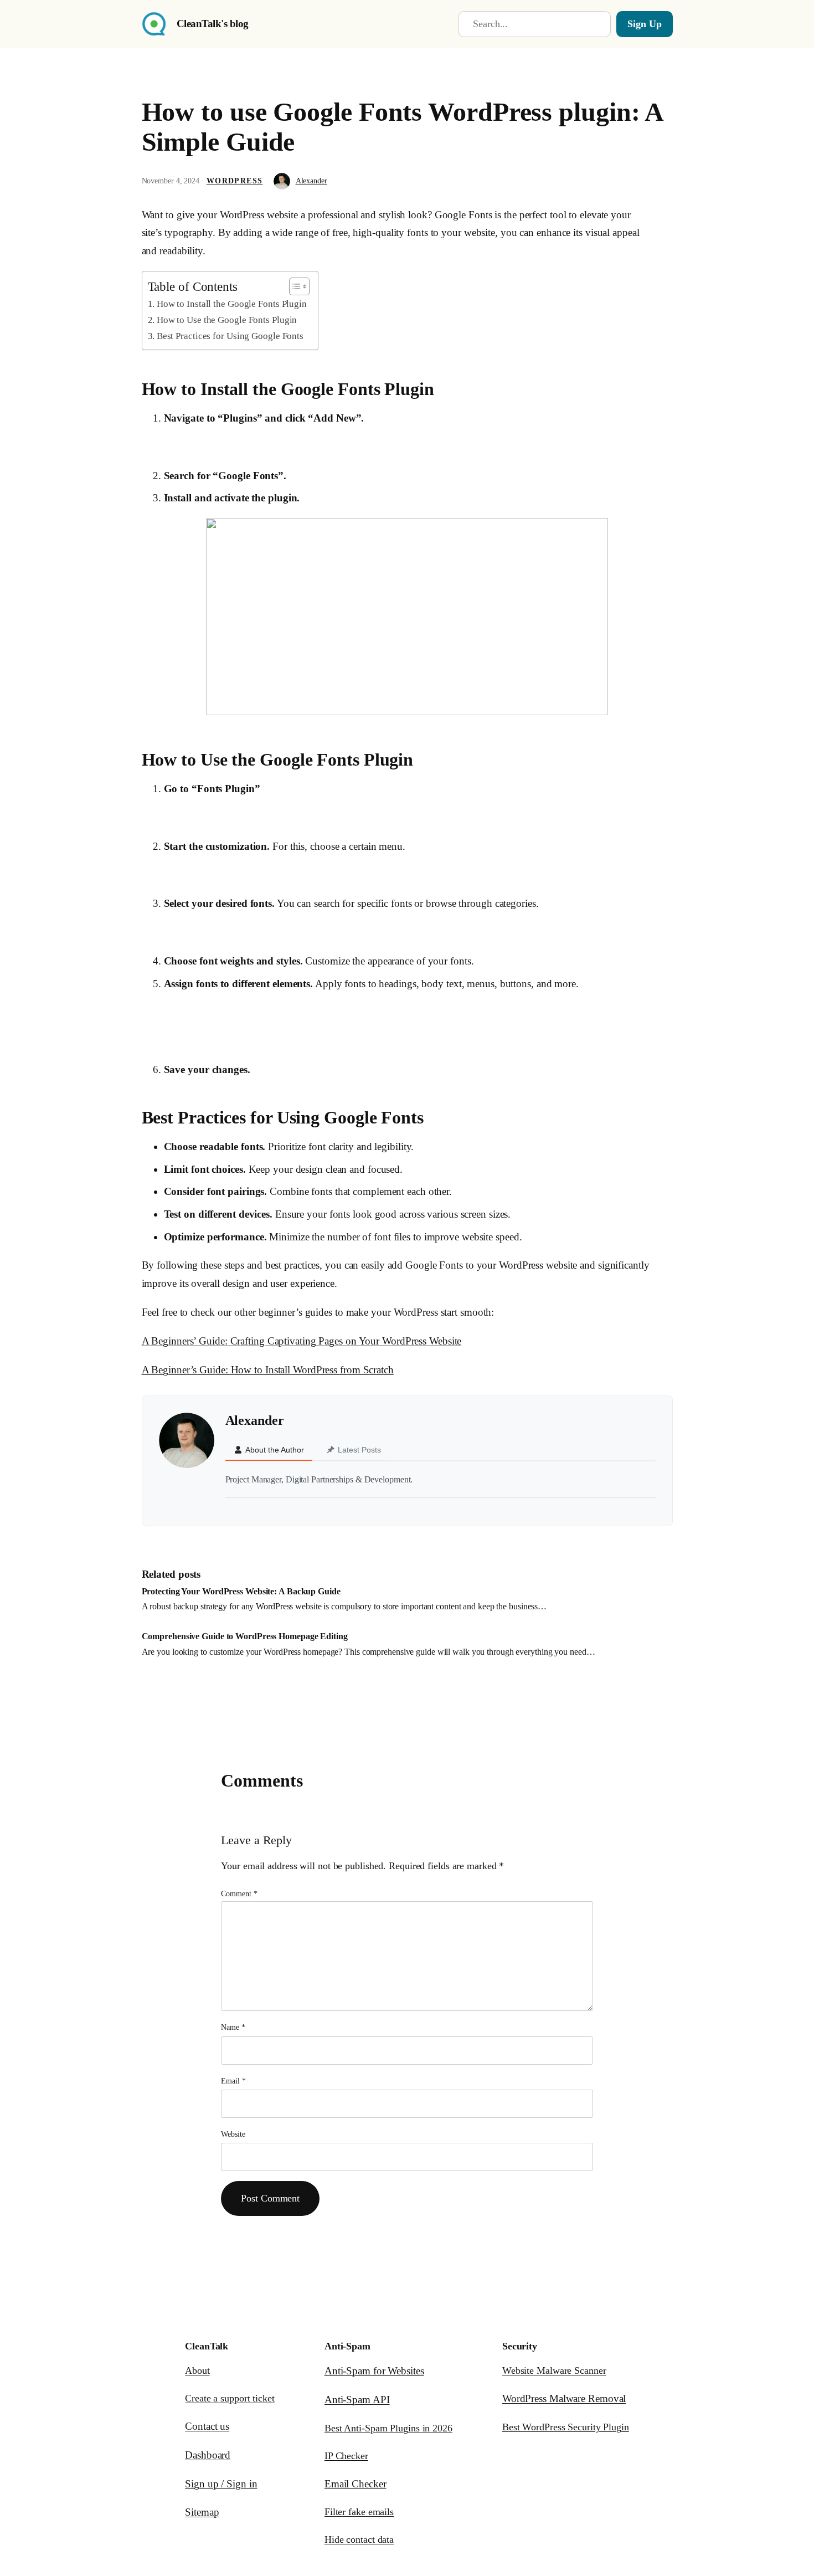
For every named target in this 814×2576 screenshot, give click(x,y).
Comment (239, 1894)
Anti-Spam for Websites (374, 2371)
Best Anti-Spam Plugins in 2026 (388, 2428)
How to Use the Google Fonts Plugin (227, 320)
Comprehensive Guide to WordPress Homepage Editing (245, 1636)
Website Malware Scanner (554, 2370)
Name (233, 2027)
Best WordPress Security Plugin (566, 2427)
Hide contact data (359, 2539)
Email (233, 2081)
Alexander (311, 181)
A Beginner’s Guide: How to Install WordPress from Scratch (268, 1370)
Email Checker (356, 2484)
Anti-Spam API (357, 2400)
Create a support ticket (230, 2398)
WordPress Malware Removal (564, 2398)
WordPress (235, 181)
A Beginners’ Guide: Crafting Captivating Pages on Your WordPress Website (302, 1341)
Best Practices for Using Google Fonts (230, 336)
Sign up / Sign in (221, 2484)
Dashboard (208, 2455)
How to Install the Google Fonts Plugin (232, 304)
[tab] (269, 1450)
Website (233, 2134)
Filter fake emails (359, 2512)
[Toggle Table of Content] (294, 286)
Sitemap (202, 2512)
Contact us (207, 2426)
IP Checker (346, 2456)
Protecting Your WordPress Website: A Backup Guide (241, 1591)
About (197, 2370)
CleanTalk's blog (213, 24)
